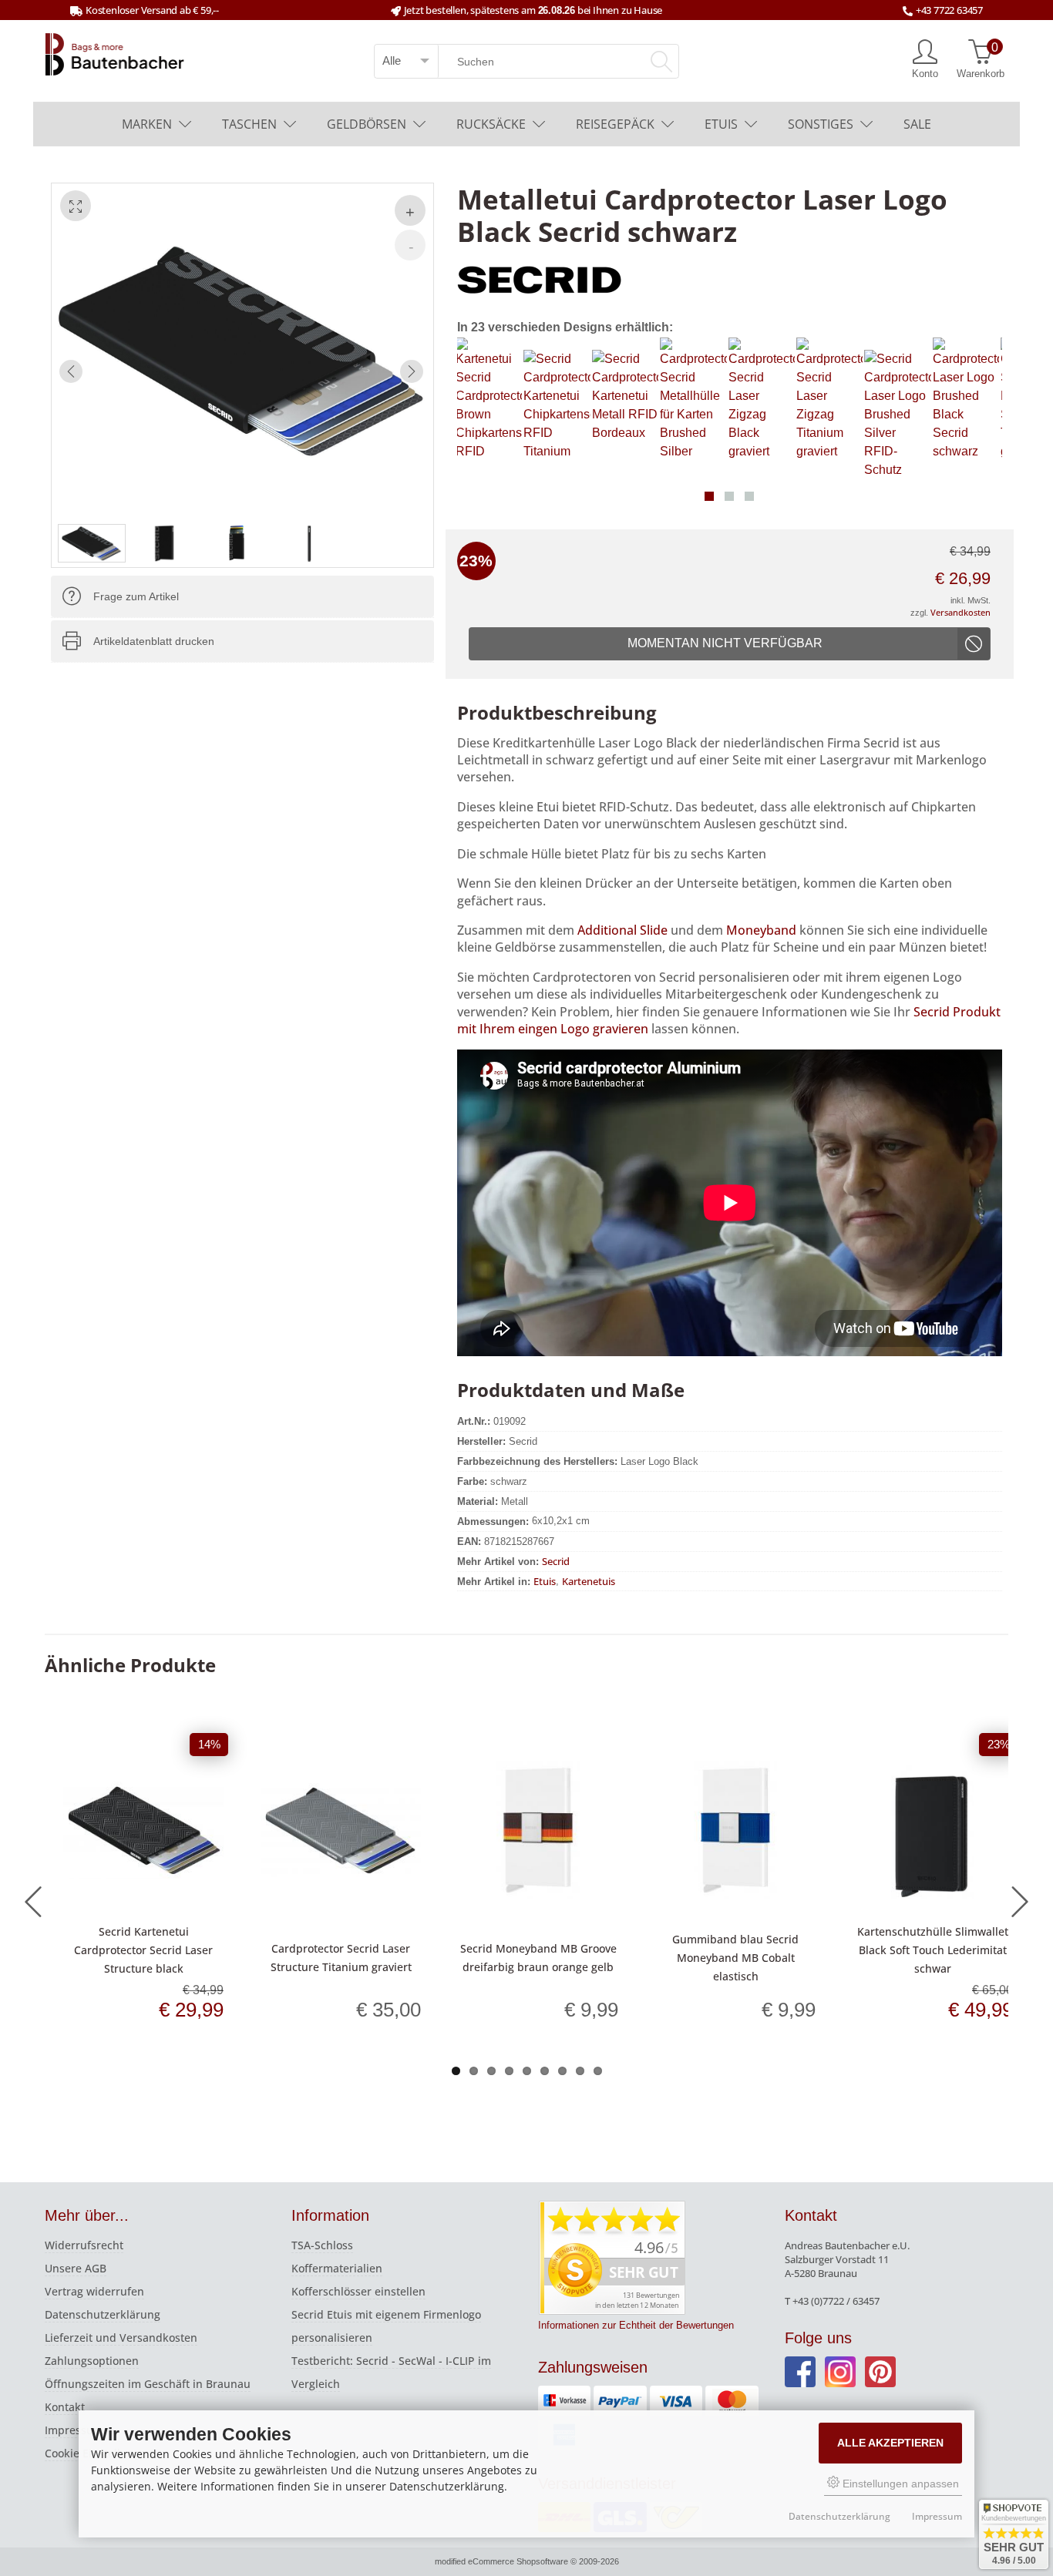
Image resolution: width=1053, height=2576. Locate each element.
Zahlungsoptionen (92, 2361)
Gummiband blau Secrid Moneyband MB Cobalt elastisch (735, 1958)
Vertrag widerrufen (94, 2291)
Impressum (74, 2430)
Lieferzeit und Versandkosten (121, 2338)
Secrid (556, 1560)
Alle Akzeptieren (890, 2443)
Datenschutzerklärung (103, 2314)
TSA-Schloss (322, 2245)
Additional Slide (622, 930)
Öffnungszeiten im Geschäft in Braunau (148, 2384)
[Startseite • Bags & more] (115, 53)
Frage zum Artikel (136, 596)
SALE (917, 124)
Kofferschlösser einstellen (358, 2291)
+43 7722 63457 (949, 10)
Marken (147, 124)
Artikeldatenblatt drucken (154, 641)
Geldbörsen (367, 124)
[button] (709, 496)
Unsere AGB (76, 2268)
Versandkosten (960, 612)
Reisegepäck (615, 124)
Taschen (249, 124)
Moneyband (761, 930)
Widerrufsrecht (84, 2245)
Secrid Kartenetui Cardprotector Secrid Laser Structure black (143, 1950)
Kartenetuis (589, 1580)
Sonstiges (821, 124)
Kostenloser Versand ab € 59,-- (152, 10)
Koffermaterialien (337, 2268)
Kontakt (65, 2407)
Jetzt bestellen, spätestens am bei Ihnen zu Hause (533, 10)
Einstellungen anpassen (899, 2484)
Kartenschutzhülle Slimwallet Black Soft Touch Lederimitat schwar (933, 1950)
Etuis (721, 124)
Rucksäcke (491, 124)
